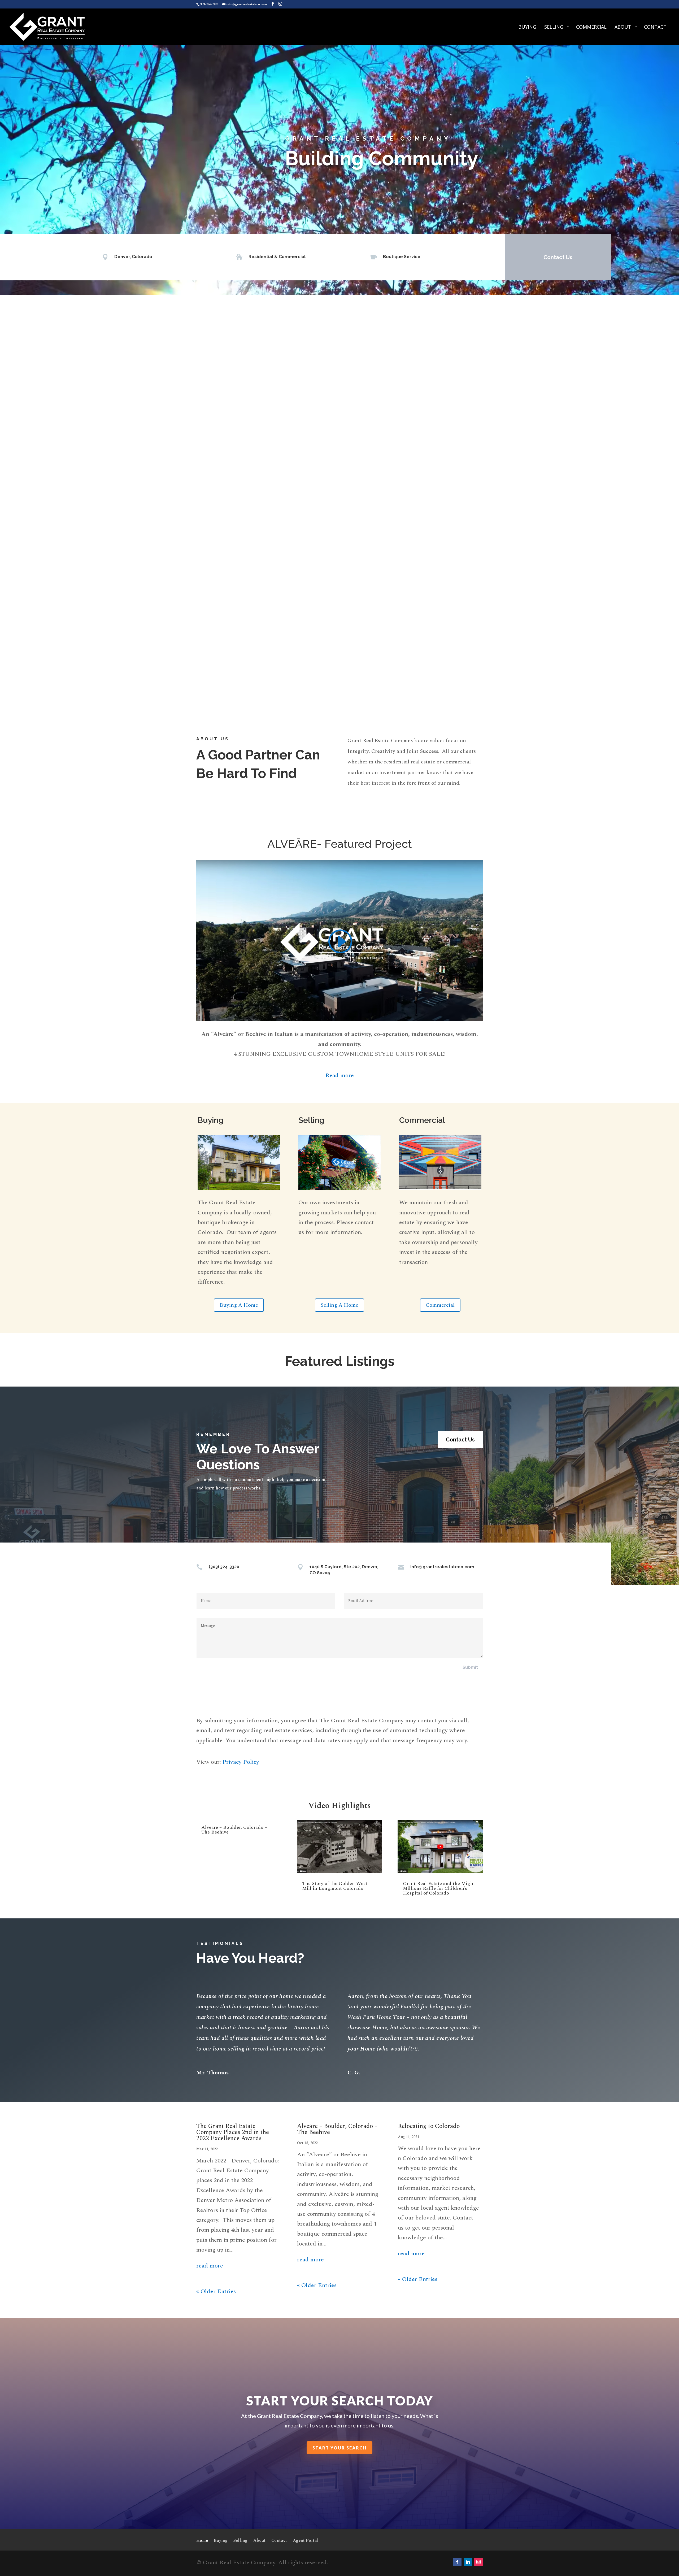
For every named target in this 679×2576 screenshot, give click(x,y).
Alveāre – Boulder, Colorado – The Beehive (234, 1830)
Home (202, 2541)
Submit (470, 1667)
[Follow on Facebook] (457, 2562)
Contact (279, 2541)
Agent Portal (306, 2541)
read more (210, 2266)
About (259, 2541)
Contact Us (558, 257)
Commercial (440, 1305)
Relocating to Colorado (429, 2126)
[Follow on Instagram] (478, 2562)
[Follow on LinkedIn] (468, 2562)
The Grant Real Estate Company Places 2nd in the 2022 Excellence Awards (233, 2132)
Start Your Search (339, 2448)
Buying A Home (239, 1305)
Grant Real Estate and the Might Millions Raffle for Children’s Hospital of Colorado (439, 1888)
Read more (340, 1076)
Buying (221, 2541)
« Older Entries (216, 2292)
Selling (240, 2541)
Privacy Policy (241, 1762)
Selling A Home (339, 1305)
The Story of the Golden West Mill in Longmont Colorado (335, 1886)
